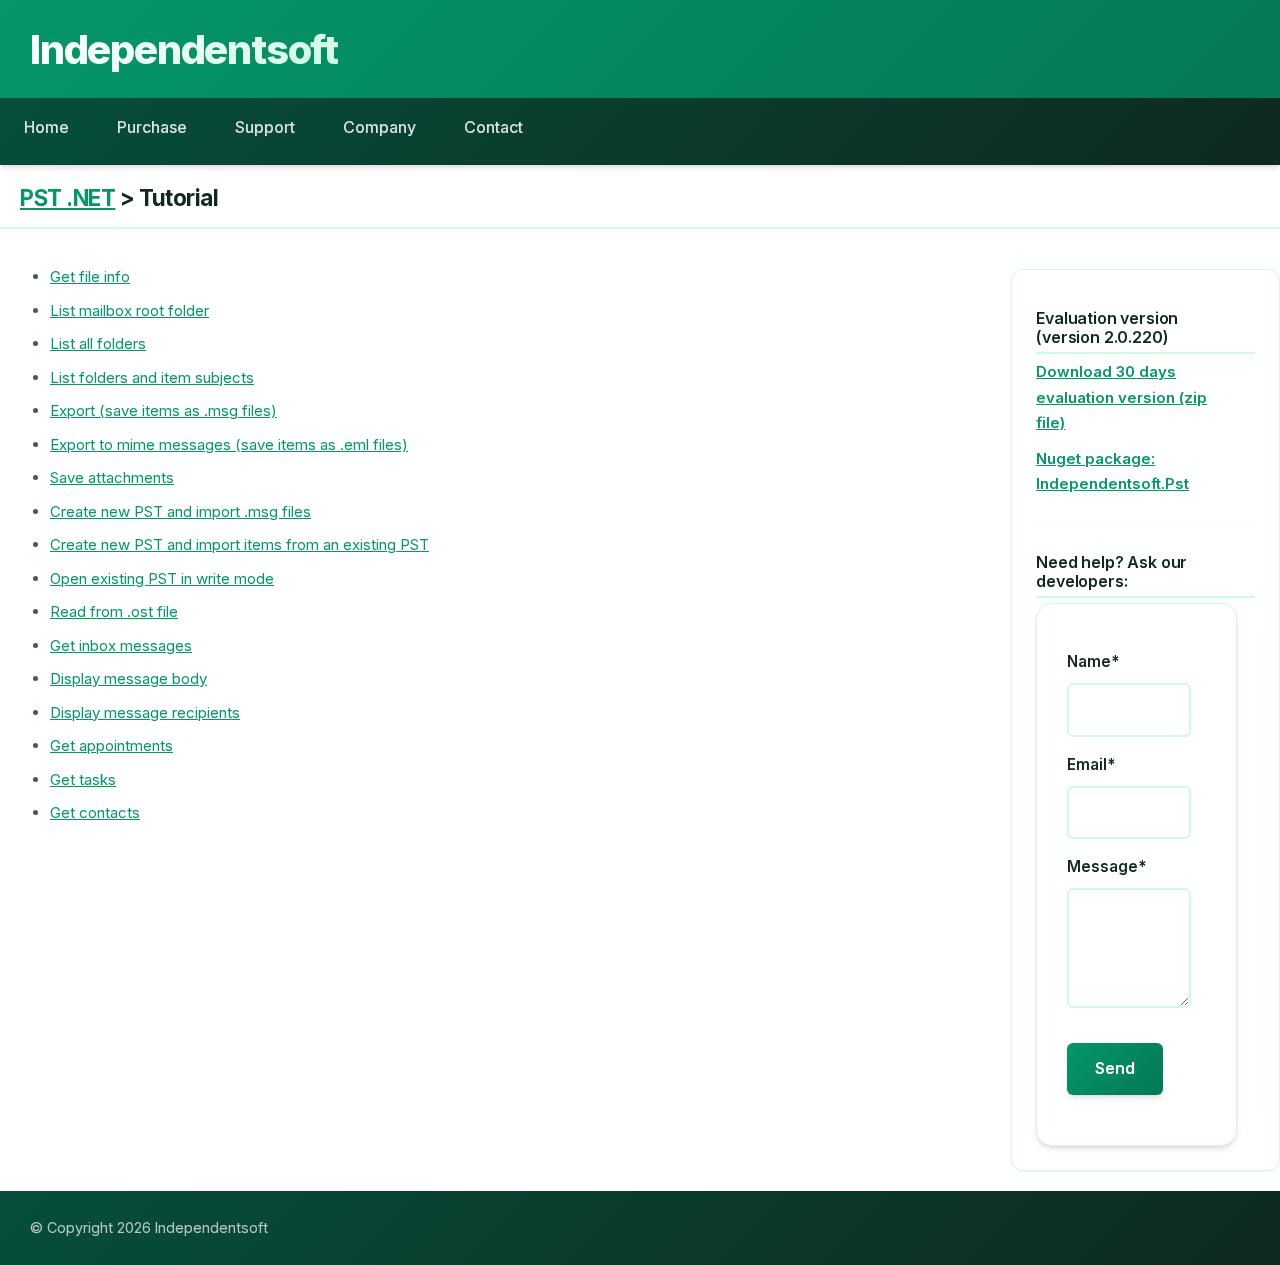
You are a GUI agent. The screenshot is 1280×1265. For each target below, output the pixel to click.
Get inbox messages (121, 645)
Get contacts (95, 812)
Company (379, 127)
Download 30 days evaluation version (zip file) (1121, 397)
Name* (1093, 661)
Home (46, 127)
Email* (1091, 764)
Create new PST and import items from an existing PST (239, 544)
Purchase (152, 127)
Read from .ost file (114, 611)
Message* (1106, 866)
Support (265, 127)
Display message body (128, 678)
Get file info (90, 276)
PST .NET (67, 197)
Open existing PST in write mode (162, 578)
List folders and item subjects (152, 377)
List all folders (98, 343)
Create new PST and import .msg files (180, 511)
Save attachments (112, 477)
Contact (493, 127)
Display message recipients (145, 712)
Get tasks (83, 779)
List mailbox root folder (129, 310)
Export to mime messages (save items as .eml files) (229, 444)
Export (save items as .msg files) (163, 410)
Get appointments (111, 745)
